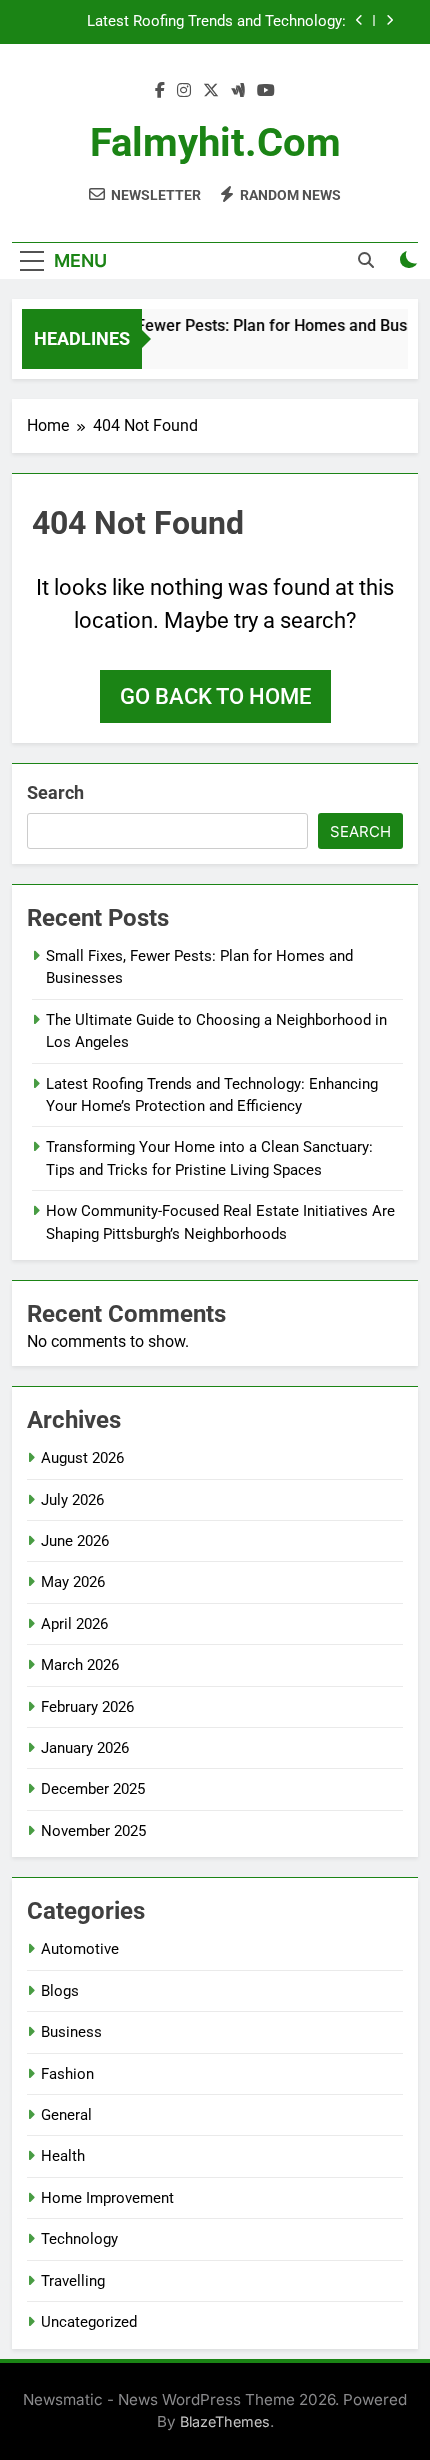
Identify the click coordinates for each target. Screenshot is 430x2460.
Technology (79, 2239)
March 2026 (80, 1665)
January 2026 (85, 1748)
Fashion (67, 2074)
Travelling (73, 2281)
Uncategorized (89, 2322)
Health (63, 2156)
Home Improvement (107, 2198)
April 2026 (74, 1624)
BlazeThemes (225, 2421)
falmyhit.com (215, 142)
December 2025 (93, 1789)
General (66, 2115)
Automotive (80, 1949)
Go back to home (215, 696)
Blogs (60, 1991)
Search (55, 792)
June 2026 (75, 1541)
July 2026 (72, 1500)
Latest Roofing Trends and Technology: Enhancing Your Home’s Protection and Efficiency (216, 22)
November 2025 (93, 1831)
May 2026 (73, 1582)
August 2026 (82, 1458)
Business (71, 2032)
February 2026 (87, 1707)
